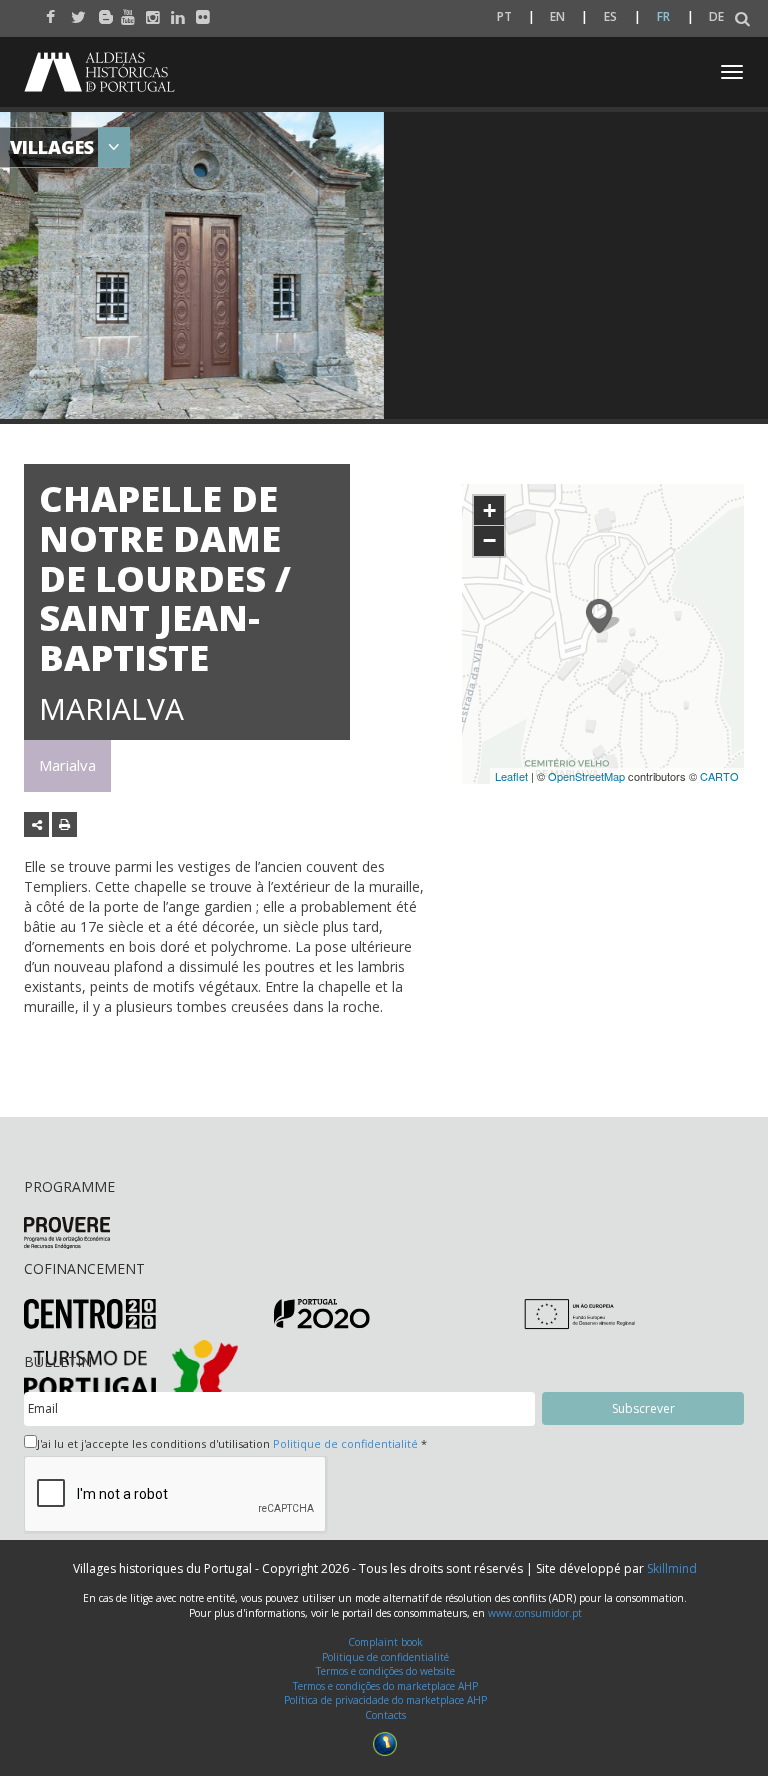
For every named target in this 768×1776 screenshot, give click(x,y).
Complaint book (385, 1642)
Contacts (385, 1715)
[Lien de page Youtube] (123, 12)
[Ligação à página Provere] (67, 1231)
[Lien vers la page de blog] (98, 12)
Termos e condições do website (385, 1671)
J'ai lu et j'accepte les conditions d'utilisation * (232, 1443)
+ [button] (489, 510)
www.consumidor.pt (535, 1613)
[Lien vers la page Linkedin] (173, 12)
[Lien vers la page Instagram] (148, 12)
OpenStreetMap (586, 776)
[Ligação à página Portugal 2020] (322, 1312)
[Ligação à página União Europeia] (579, 1312)
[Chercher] (742, 19)
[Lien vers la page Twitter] (73, 12)
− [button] (489, 540)
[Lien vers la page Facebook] (48, 12)
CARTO (719, 776)
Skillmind (672, 1568)
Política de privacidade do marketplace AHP (385, 1700)
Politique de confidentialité (345, 1443)
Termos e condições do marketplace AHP (385, 1686)
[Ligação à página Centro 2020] (90, 1312)
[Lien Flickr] (198, 12)
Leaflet (511, 776)
